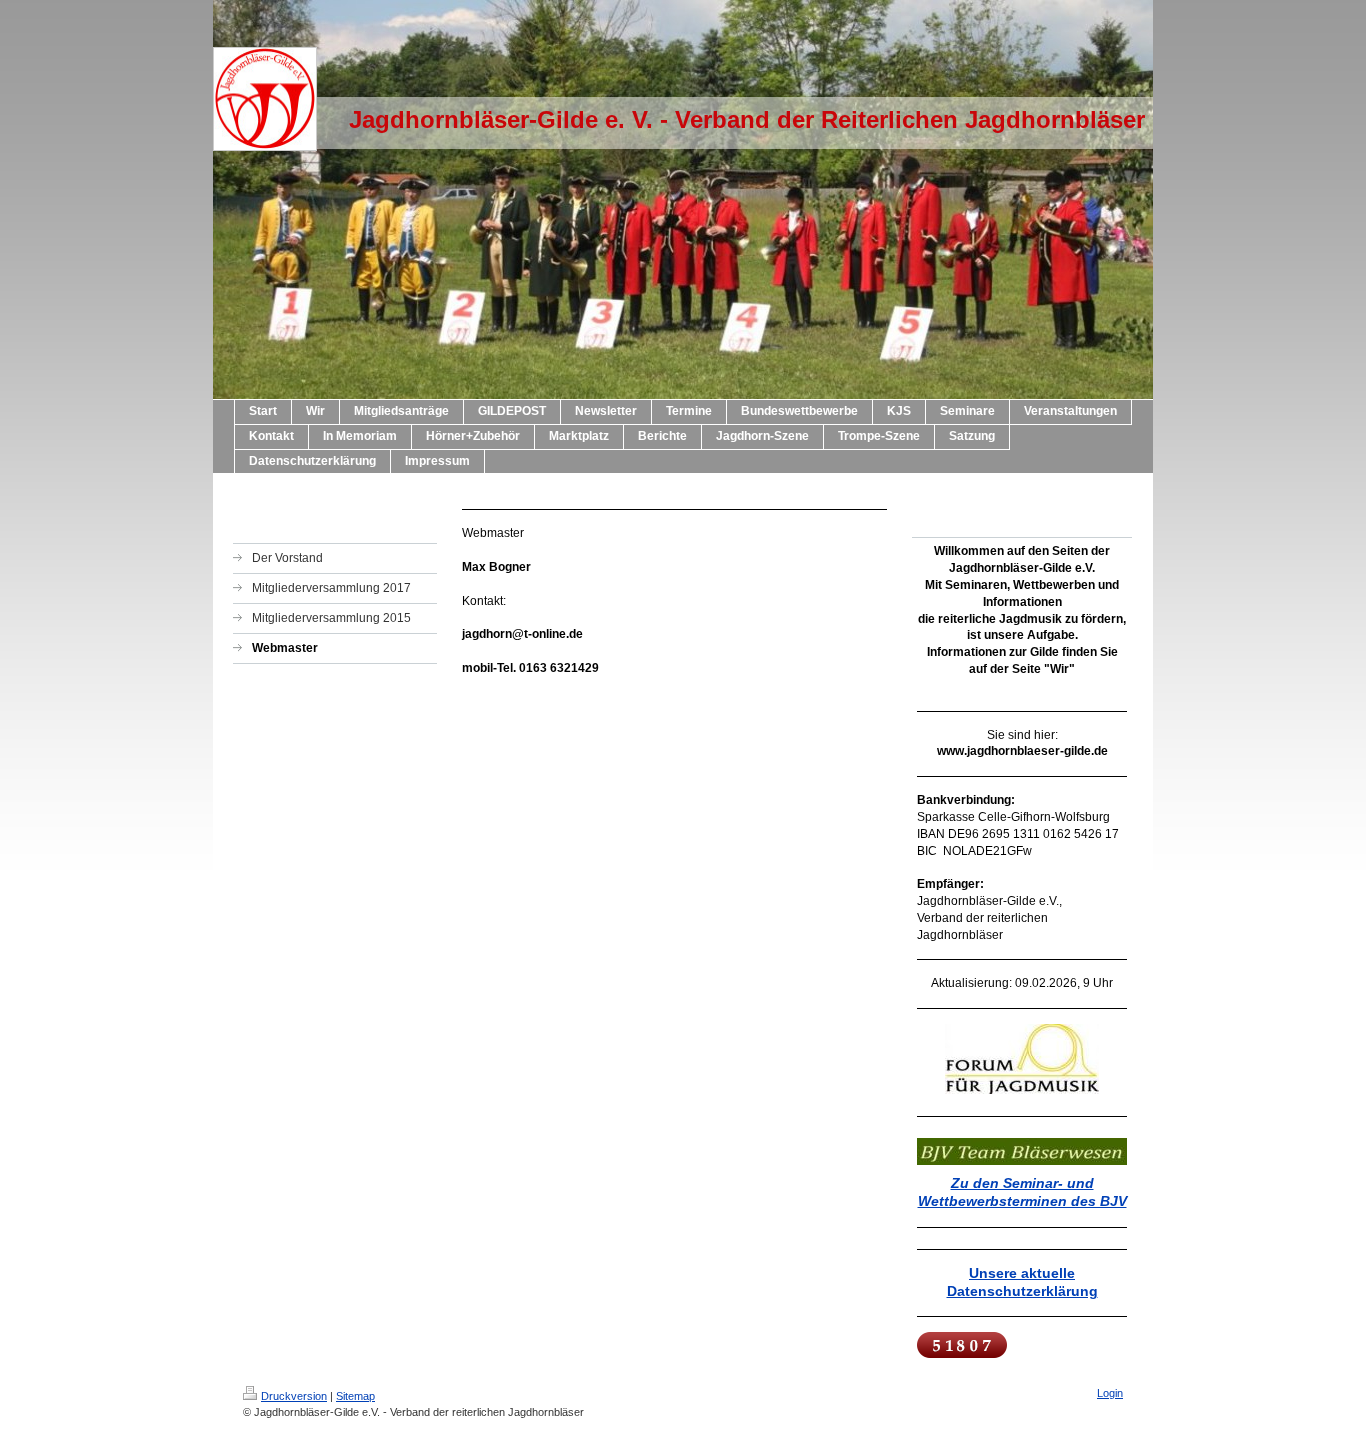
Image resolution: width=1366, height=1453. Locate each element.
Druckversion (294, 1396)
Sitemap (355, 1396)
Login (1110, 1393)
